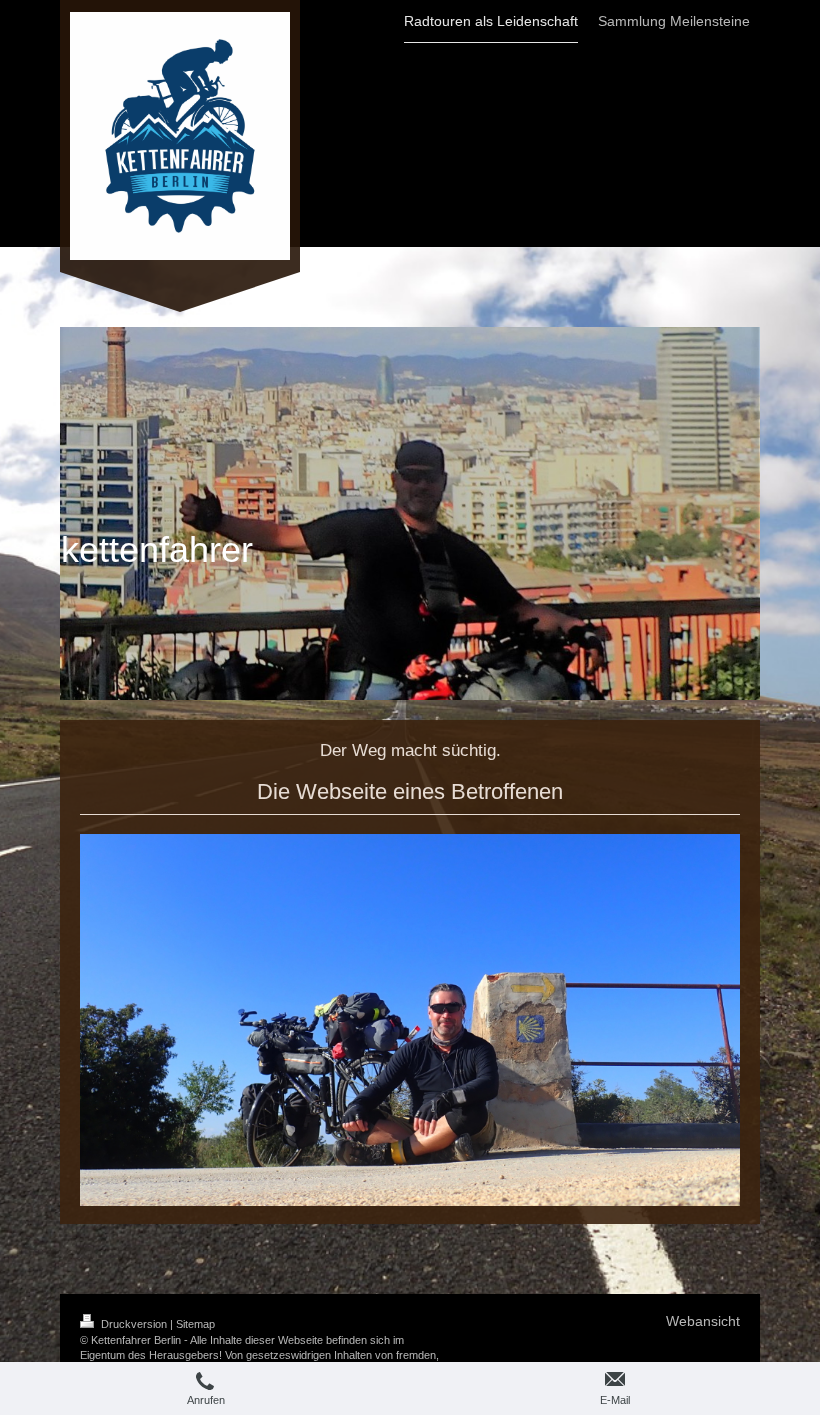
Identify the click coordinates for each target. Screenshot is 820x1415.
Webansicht (703, 1321)
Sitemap (195, 1324)
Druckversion (134, 1324)
